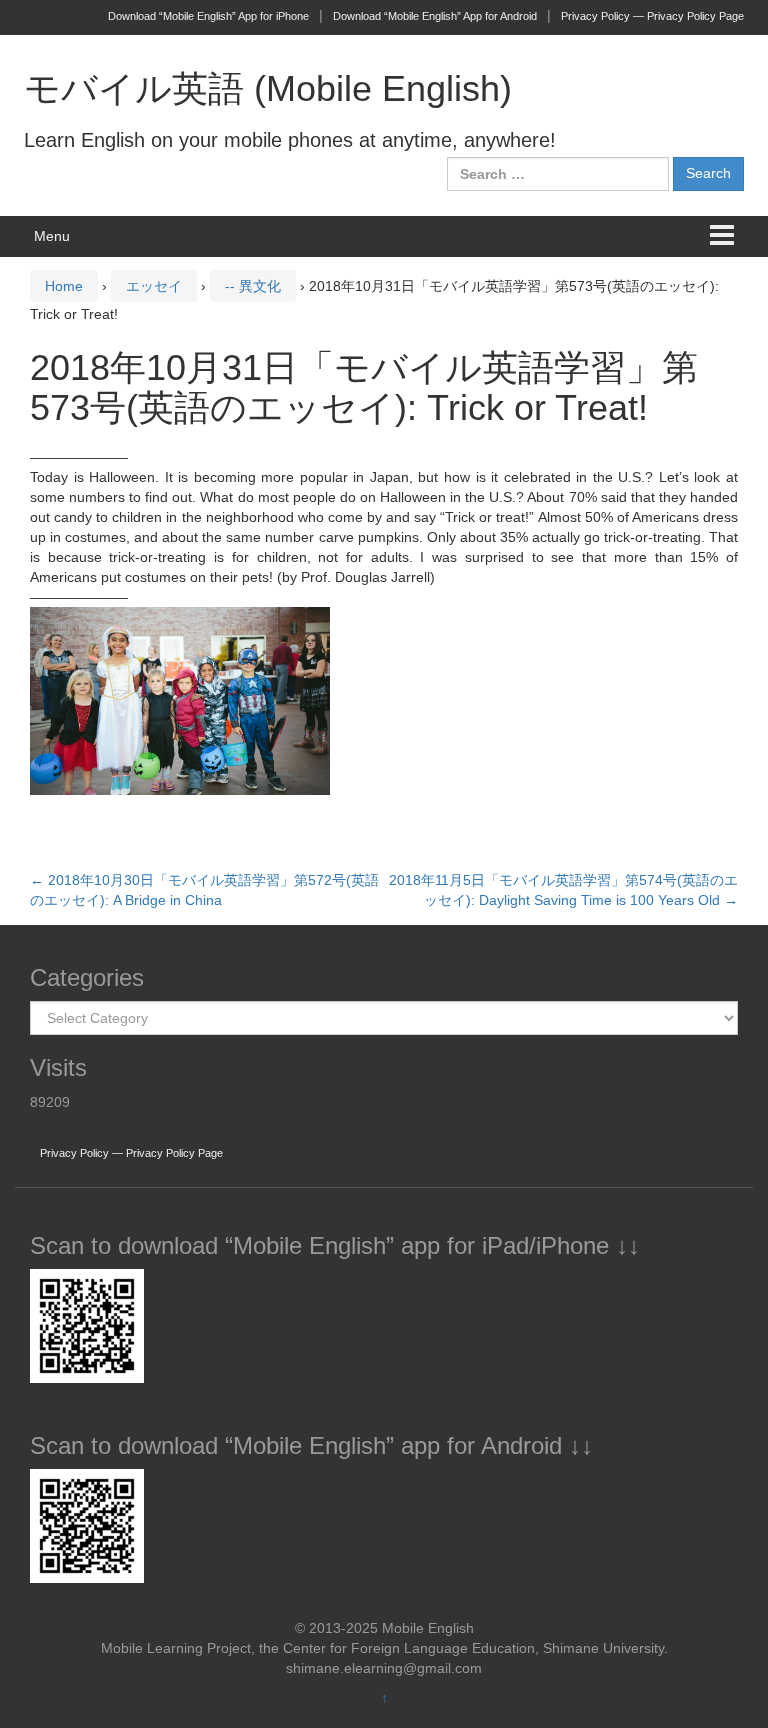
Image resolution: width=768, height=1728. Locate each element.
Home (64, 286)
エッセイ (154, 286)
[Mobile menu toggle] (722, 236)
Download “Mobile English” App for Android (435, 16)
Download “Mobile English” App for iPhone (208, 16)
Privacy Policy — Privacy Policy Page (652, 16)
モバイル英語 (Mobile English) (268, 88)
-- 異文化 (253, 286)
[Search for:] (558, 174)
